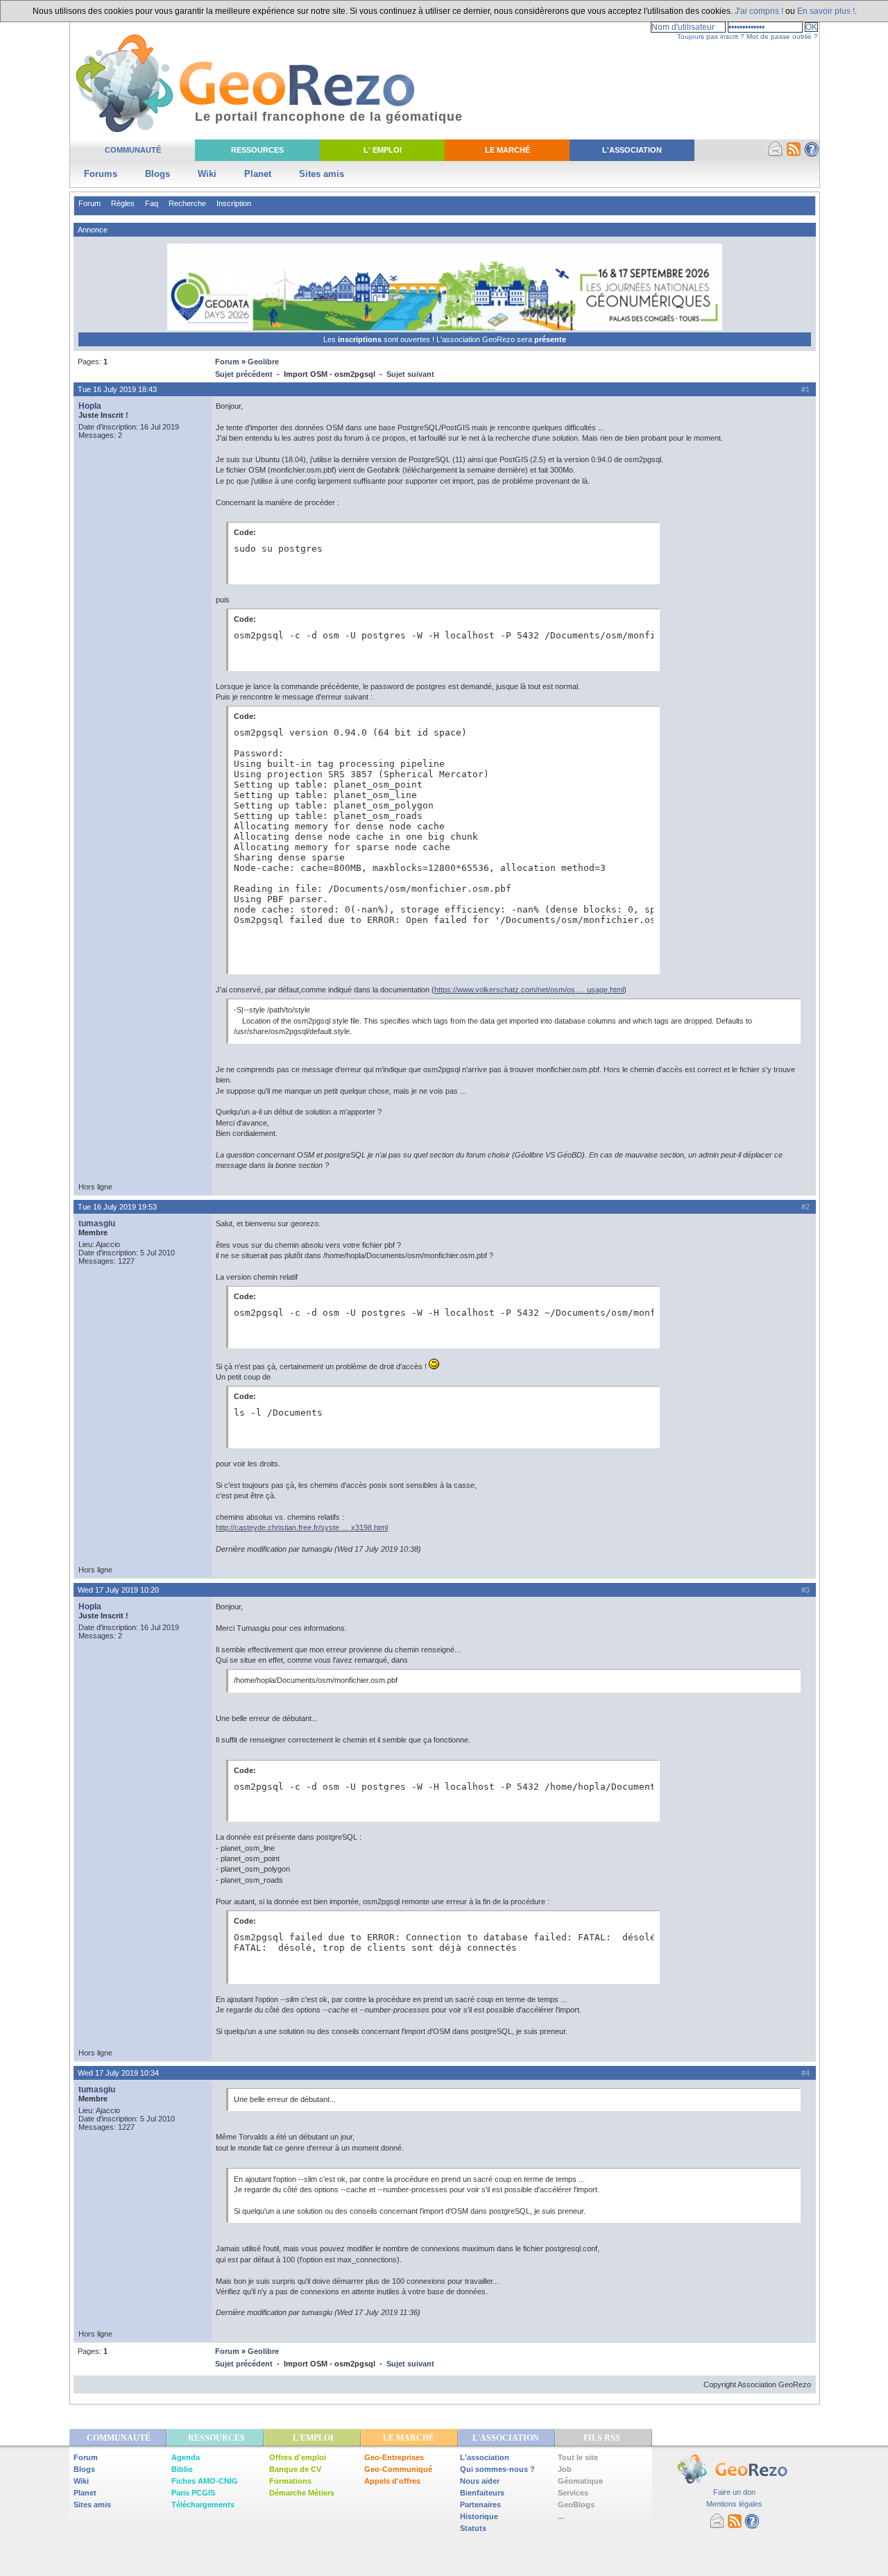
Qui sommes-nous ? (497, 2469)
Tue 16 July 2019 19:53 (117, 1207)
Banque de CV (295, 2469)
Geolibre (263, 362)
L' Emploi (383, 150)
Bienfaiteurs (482, 2493)
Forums (101, 174)
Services (573, 2493)
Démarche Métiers (302, 2493)
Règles (123, 203)
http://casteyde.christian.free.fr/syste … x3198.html (302, 1527)
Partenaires (480, 2505)
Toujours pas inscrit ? (711, 36)
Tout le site (578, 2457)
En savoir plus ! (826, 11)
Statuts (473, 2528)
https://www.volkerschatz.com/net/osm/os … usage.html (529, 990)
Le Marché (507, 150)
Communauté (133, 150)
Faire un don (734, 2492)
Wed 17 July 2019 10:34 (118, 2073)
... (561, 2516)
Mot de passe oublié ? (782, 36)
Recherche (187, 203)
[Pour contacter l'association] (776, 154)
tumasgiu (97, 1223)
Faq (152, 203)
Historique (479, 2516)
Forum (89, 203)
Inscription (234, 203)
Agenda (186, 2457)
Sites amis (322, 174)
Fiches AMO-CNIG (205, 2481)
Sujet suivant (410, 374)
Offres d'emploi (298, 2457)
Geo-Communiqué (398, 2469)
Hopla (90, 406)
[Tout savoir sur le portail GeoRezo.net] (812, 154)
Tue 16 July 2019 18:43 (117, 389)
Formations (290, 2481)
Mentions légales (734, 2504)
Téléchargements (203, 2505)
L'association (485, 2457)
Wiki (207, 174)
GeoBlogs (576, 2505)
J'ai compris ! (759, 11)
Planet (258, 174)
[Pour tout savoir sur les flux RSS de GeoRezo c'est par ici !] (794, 154)
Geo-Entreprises (394, 2457)
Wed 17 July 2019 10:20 (118, 1590)
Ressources (257, 150)
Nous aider (480, 2481)
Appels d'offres (392, 2481)
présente (550, 339)
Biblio (182, 2469)
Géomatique (580, 2481)
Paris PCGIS (193, 2493)
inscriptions (361, 339)
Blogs (157, 174)
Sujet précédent (244, 374)
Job (565, 2469)
